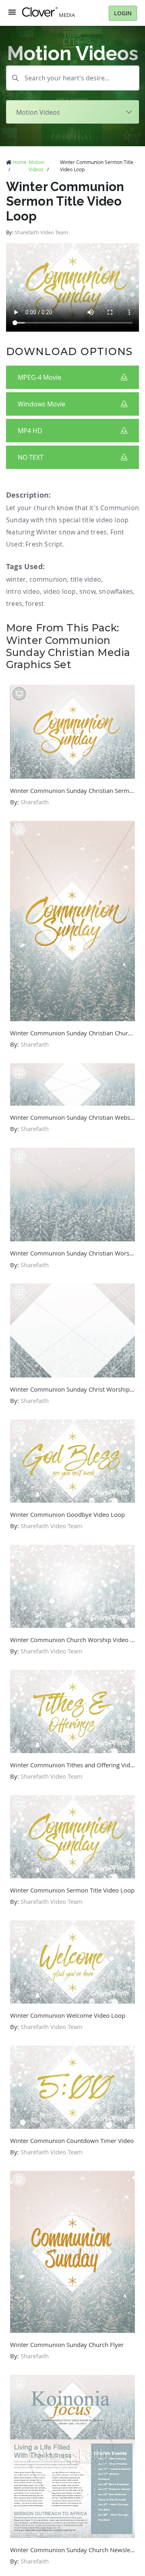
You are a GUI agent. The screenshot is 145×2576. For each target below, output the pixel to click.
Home (20, 162)
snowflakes (116, 591)
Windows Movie (41, 404)
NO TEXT (31, 457)
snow (87, 591)
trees (14, 604)
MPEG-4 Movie (39, 377)
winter (16, 579)
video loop (60, 591)
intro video (23, 591)
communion (48, 579)
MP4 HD (30, 431)
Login (123, 13)
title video (86, 579)
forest (35, 604)
